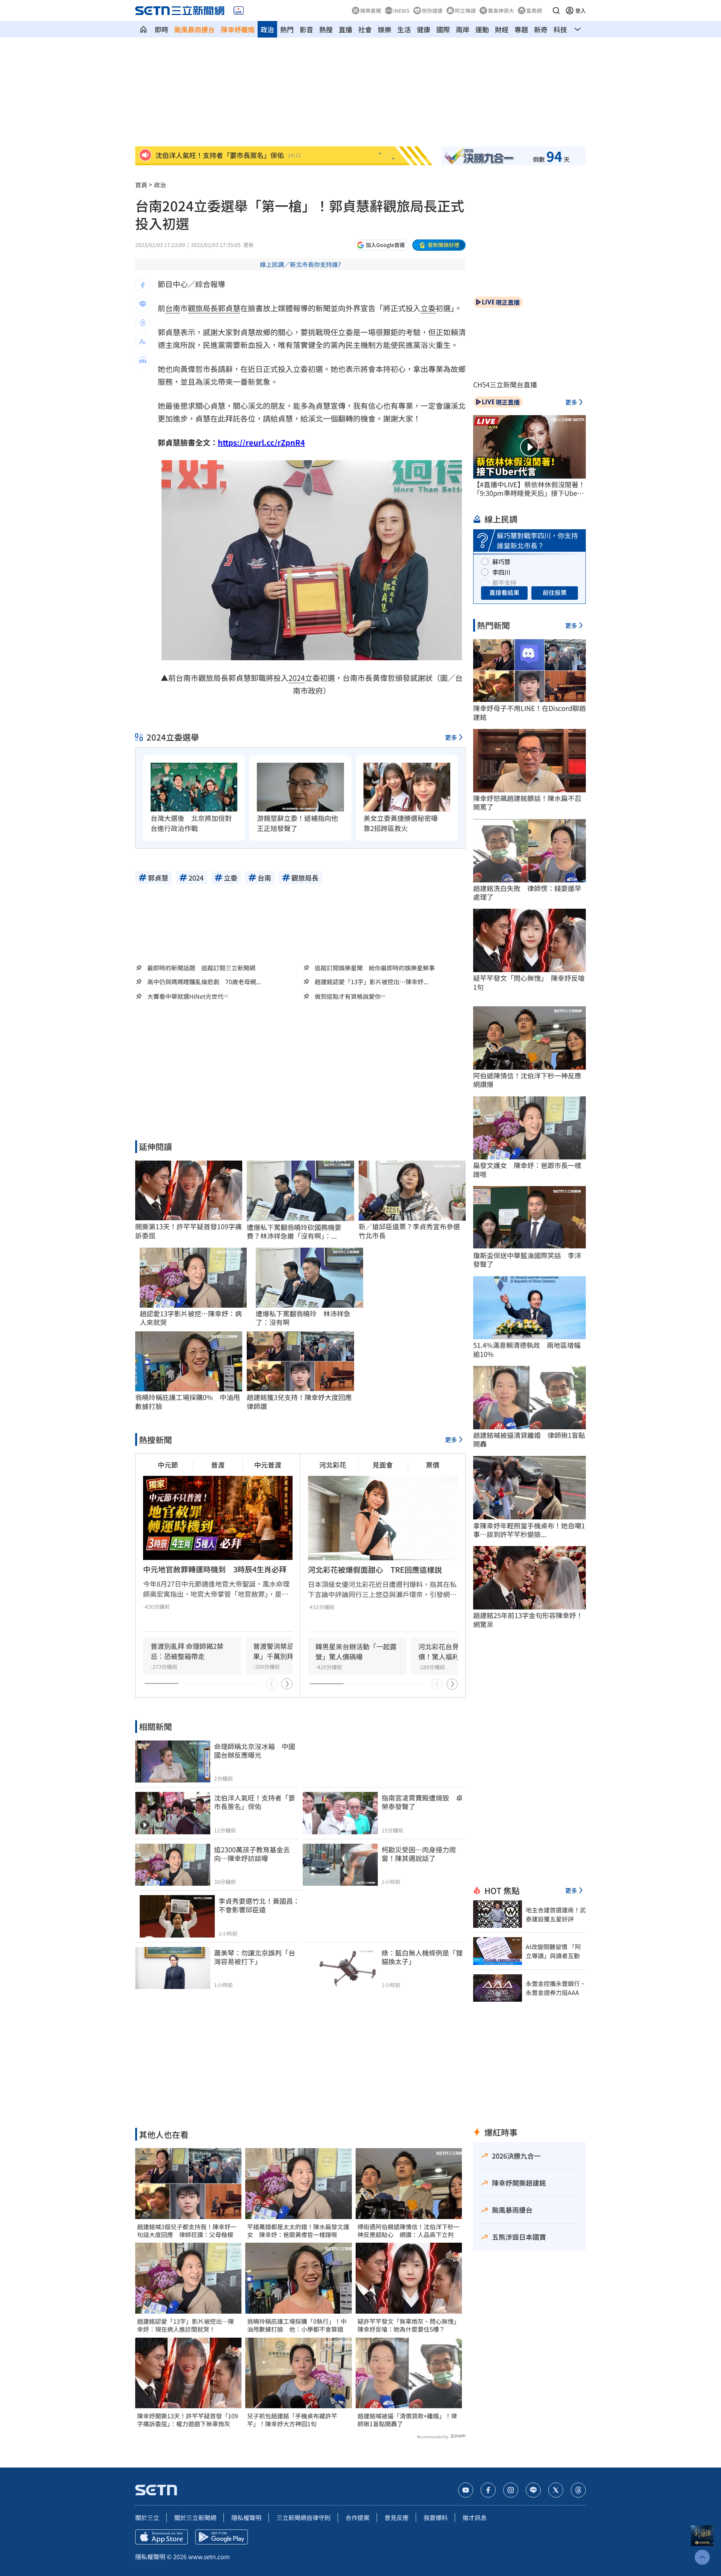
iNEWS (401, 11)
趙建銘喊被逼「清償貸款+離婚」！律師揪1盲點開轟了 (407, 2420)
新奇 (541, 29)
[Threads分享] (143, 323)
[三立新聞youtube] (466, 2490)
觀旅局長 (203, 308)
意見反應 (397, 2517)
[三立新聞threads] (578, 2490)
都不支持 (504, 583)
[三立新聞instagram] (511, 2490)
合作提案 (357, 2517)
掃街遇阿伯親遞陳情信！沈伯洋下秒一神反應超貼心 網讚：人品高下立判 (409, 2231)
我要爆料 (436, 2517)
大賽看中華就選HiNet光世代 (185, 996)
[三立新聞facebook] (488, 2490)
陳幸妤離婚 (238, 29)
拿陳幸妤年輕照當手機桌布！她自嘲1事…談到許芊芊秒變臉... (529, 1530)
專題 (521, 29)
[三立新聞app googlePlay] (222, 2537)
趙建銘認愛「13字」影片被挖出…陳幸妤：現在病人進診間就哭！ (186, 2325)
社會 (365, 29)
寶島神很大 (501, 11)
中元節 (168, 1465)
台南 (173, 308)
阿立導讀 (465, 11)
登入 (581, 11)
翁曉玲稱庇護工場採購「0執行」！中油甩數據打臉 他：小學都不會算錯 (297, 2325)
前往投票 (555, 592)
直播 (345, 29)
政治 (267, 29)
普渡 (218, 1465)
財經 (502, 29)
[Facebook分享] (143, 285)
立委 (428, 308)
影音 (306, 29)
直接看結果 (504, 592)
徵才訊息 (475, 2517)
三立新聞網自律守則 (303, 2517)
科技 (560, 29)
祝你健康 (432, 11)
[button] (556, 11)
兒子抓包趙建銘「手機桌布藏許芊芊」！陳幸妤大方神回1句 (292, 2420)
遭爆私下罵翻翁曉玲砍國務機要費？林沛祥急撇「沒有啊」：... (294, 1232)
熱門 (287, 29)
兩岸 (463, 29)
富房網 (534, 11)
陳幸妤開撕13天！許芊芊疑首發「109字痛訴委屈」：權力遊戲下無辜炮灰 (188, 2420)
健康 (424, 29)
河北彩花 (333, 1465)
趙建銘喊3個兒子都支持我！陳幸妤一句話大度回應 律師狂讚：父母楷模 (187, 2231)
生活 (404, 29)
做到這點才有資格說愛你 (348, 996)
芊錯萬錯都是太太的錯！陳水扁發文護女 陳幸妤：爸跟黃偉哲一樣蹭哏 (298, 2231)
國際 (443, 29)
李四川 (501, 572)
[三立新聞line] (533, 2490)
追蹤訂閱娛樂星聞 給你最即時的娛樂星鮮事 (375, 968)
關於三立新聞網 (195, 2517)
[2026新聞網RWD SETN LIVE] (239, 11)
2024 (297, 678)
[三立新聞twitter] (556, 2490)
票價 (433, 1465)
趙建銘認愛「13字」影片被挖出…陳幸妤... (371, 982)
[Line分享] (143, 304)
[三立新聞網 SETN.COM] (143, 29)
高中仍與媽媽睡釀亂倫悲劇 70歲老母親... (204, 982)
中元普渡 (268, 1465)
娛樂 (385, 29)
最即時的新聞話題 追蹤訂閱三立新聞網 (201, 968)
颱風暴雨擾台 (195, 29)
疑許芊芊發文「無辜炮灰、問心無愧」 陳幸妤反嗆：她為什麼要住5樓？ (409, 2325)
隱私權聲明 (246, 2517)
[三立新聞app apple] (161, 2537)
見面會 (383, 1465)
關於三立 (147, 2517)
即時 (161, 29)
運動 (482, 29)
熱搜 (326, 29)
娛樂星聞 (371, 11)
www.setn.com (209, 2556)
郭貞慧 (229, 308)
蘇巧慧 (501, 562)
